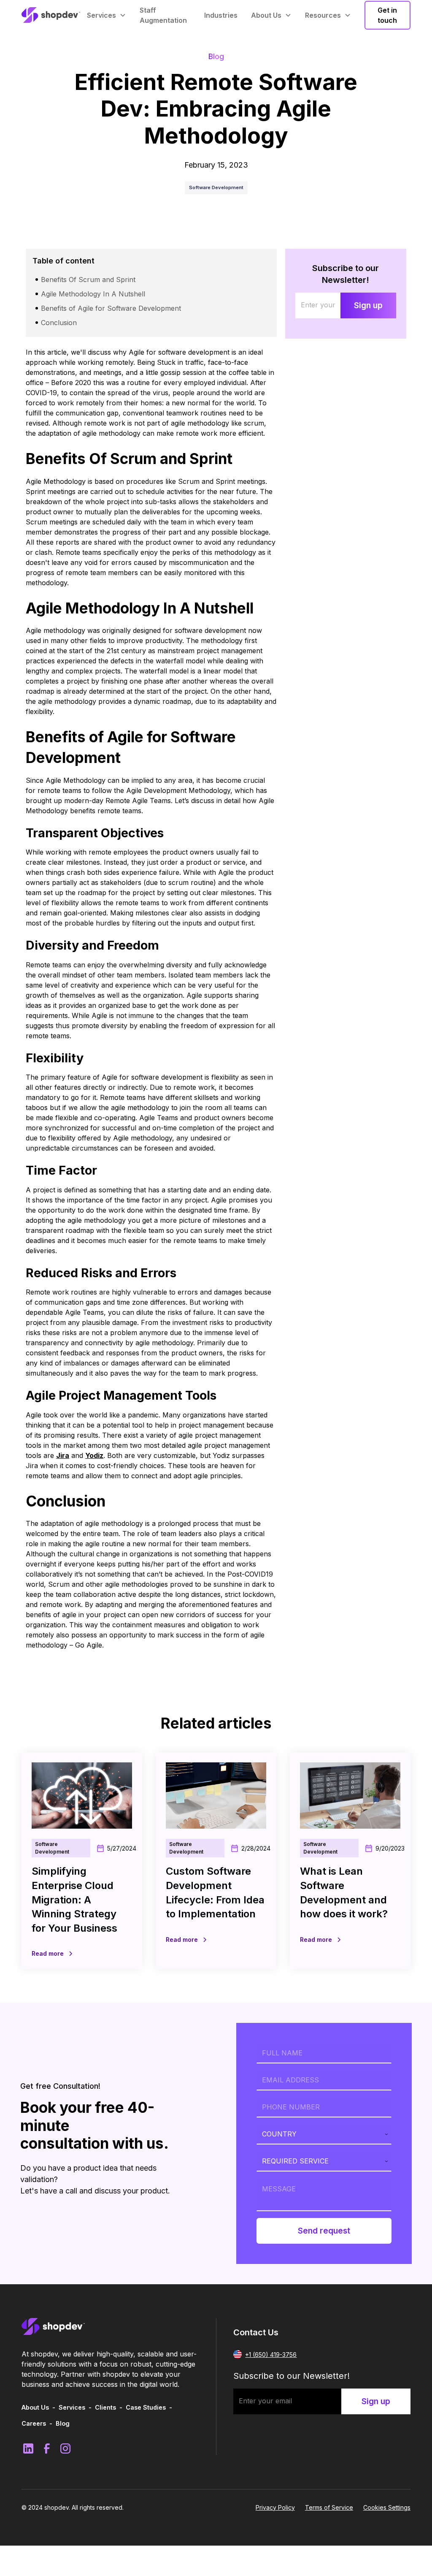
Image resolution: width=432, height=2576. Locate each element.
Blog (63, 2423)
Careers (34, 2423)
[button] (107, 15)
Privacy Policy (275, 2507)
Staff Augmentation (163, 15)
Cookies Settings (387, 2507)
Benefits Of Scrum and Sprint (88, 280)
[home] (51, 15)
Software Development (216, 187)
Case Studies (146, 2407)
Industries (221, 15)
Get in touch (387, 15)
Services (72, 2407)
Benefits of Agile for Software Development (111, 308)
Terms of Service (329, 2507)
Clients (105, 2407)
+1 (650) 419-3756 (271, 2355)
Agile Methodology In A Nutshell (93, 294)
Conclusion (59, 323)
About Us (35, 2407)
